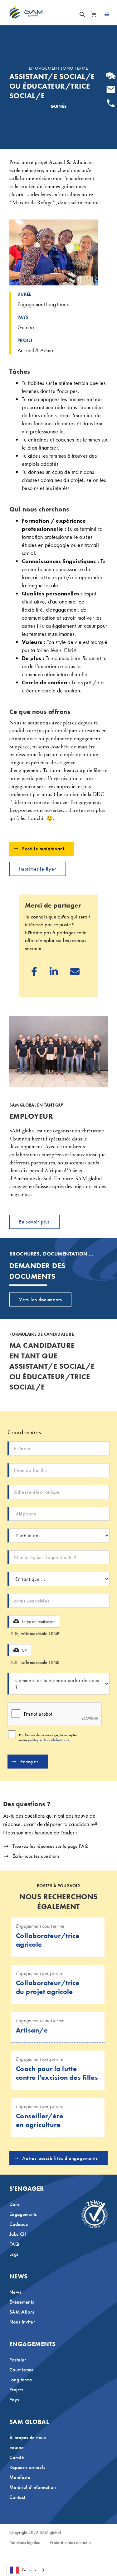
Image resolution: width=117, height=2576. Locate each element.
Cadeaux (19, 2224)
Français (29, 2570)
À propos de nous (28, 2437)
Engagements (23, 2214)
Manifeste (20, 2477)
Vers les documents (40, 1300)
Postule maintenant (43, 849)
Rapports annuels (27, 2467)
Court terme (22, 2370)
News (15, 2292)
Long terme (21, 2380)
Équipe (17, 2447)
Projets (16, 2390)
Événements (22, 2302)
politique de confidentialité (49, 1740)
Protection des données (70, 2543)
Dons (15, 2204)
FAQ (14, 2244)
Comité (17, 2457)
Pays (14, 2400)
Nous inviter (22, 2322)
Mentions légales (24, 2543)
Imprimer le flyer (38, 869)
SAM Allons (22, 2312)
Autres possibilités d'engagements (60, 2158)
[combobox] (28, 2570)
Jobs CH (18, 2234)
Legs (14, 2254)
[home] (26, 12)
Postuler (18, 2360)
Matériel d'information (33, 2487)
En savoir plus (34, 1222)
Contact (17, 2497)
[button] (93, 14)
